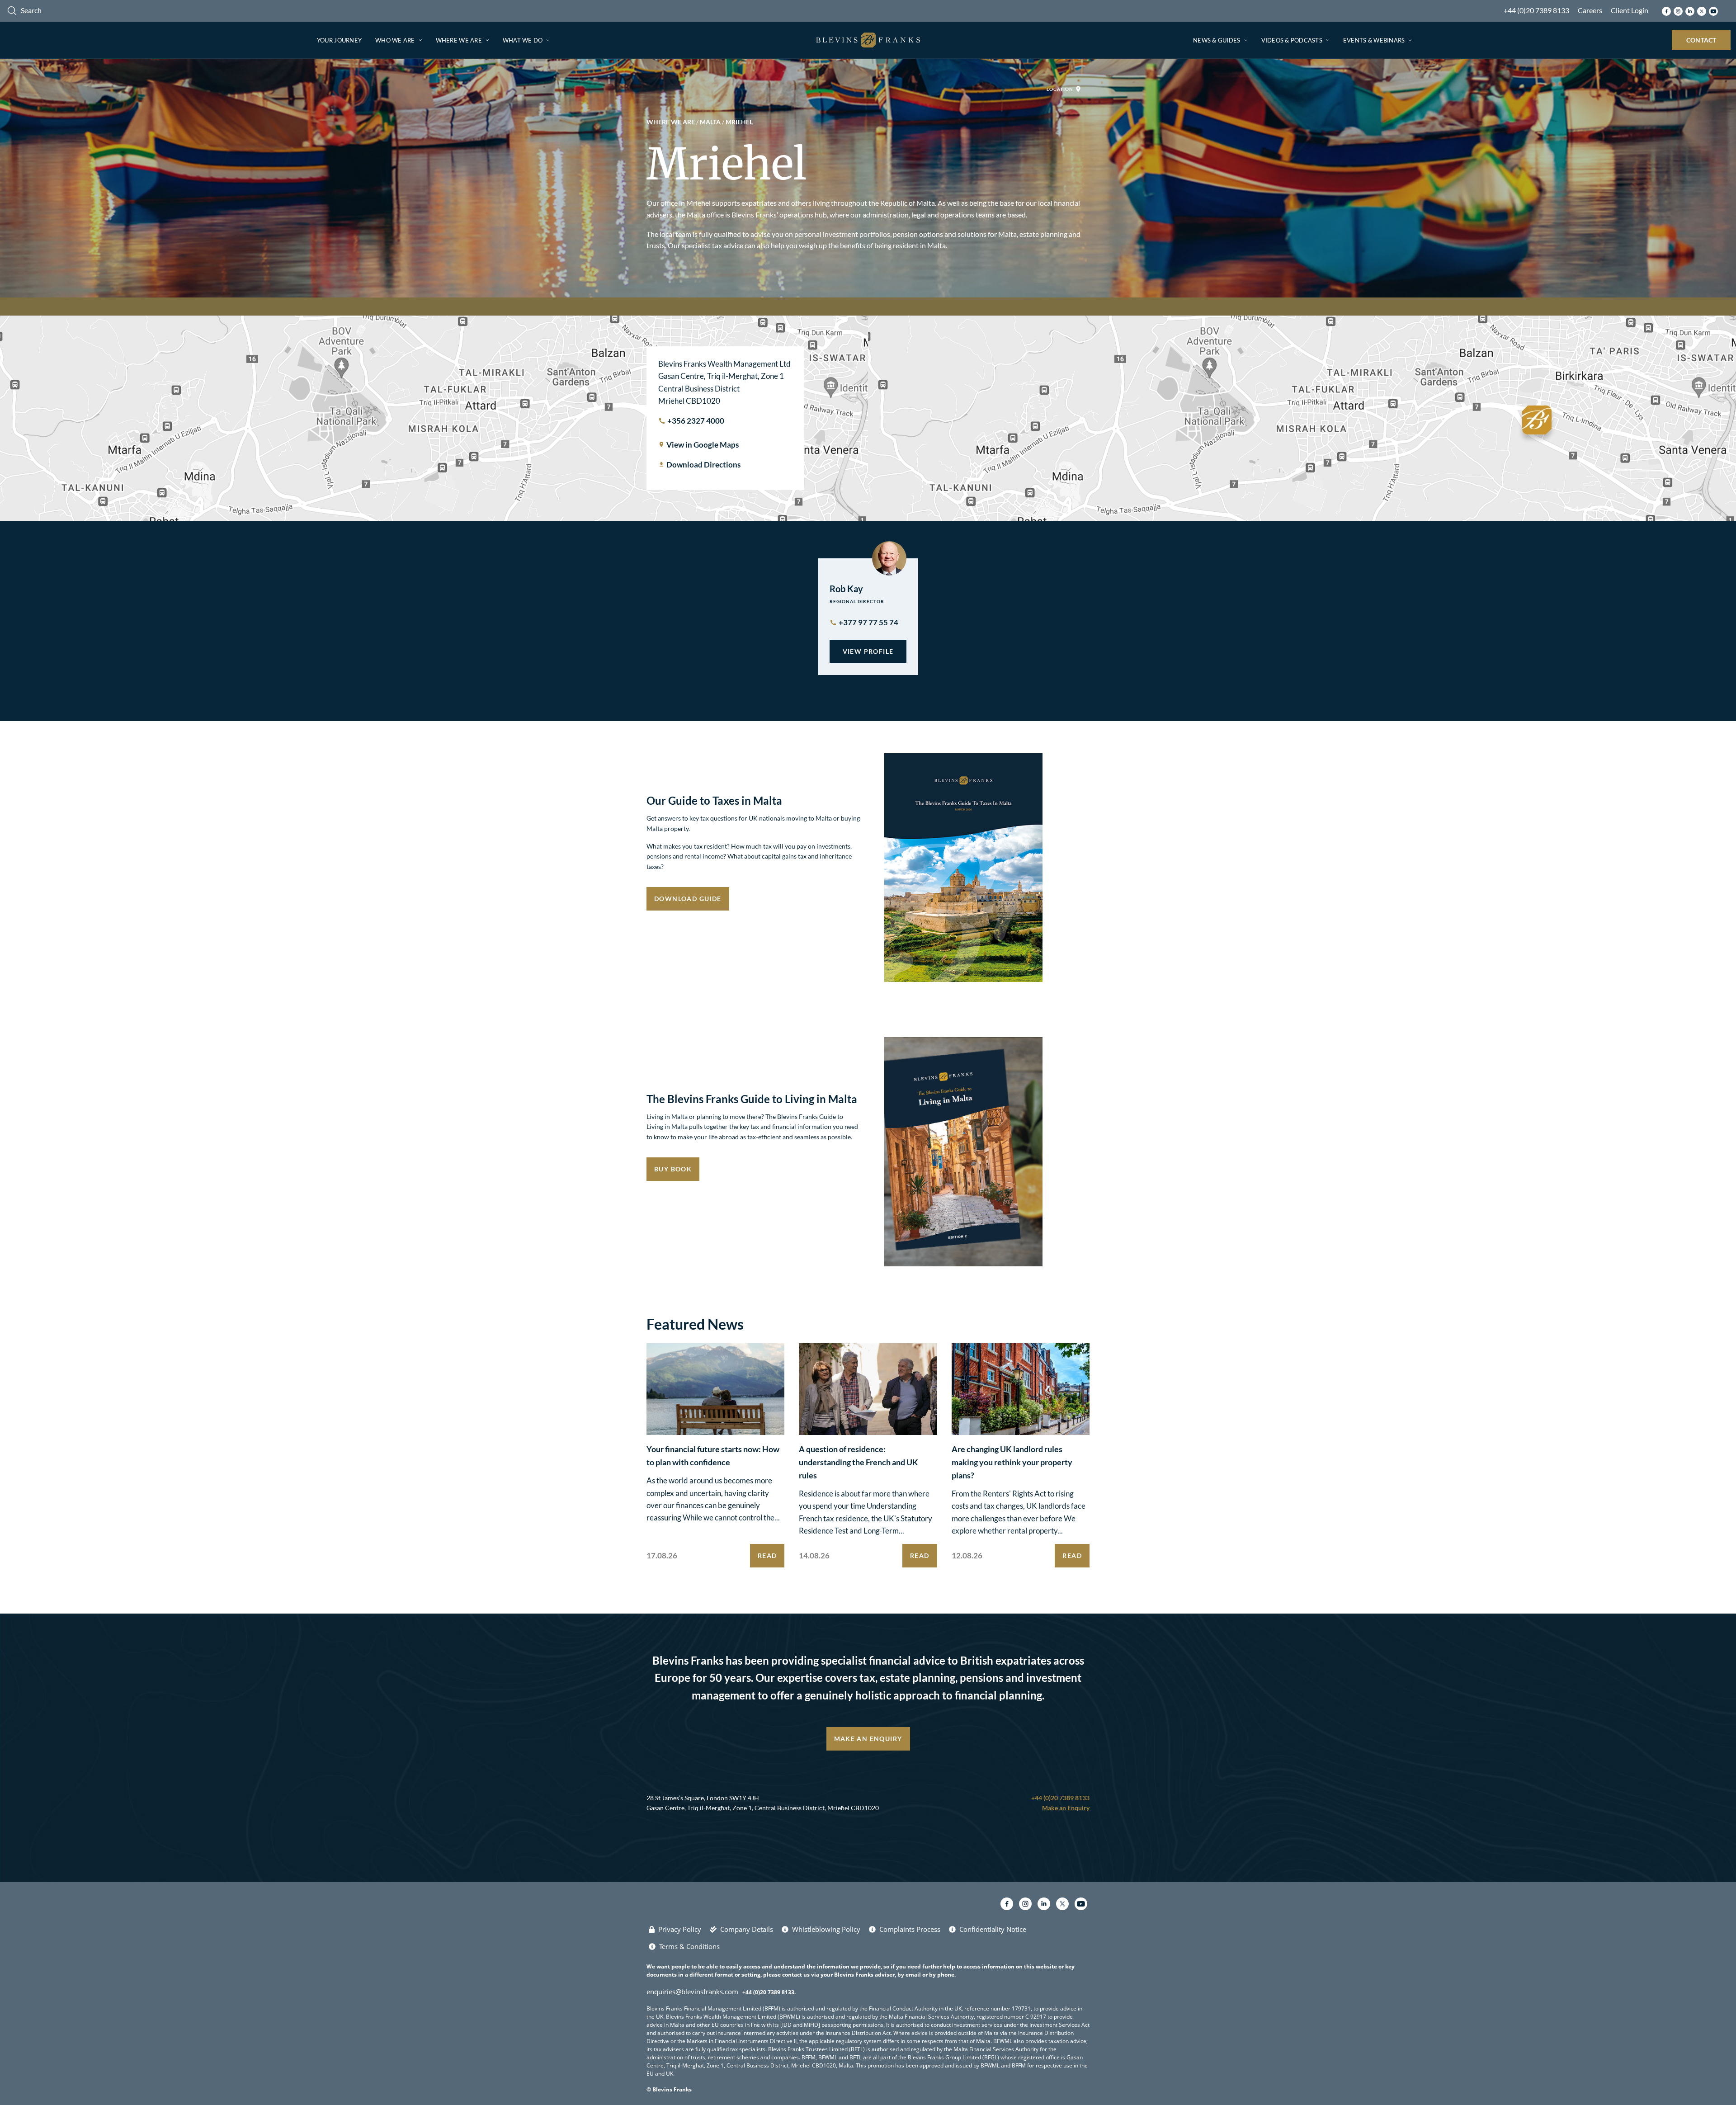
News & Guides (1217, 40)
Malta (710, 122)
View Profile (868, 651)
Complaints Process (910, 1929)
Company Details (747, 1929)
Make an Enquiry (868, 1739)
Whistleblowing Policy (826, 1929)
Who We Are (395, 40)
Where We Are (459, 40)
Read (767, 1555)
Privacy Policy (680, 1929)
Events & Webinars (1374, 40)
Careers (1590, 10)
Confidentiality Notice (993, 1929)
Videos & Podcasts (1292, 40)
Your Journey (339, 40)
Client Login (1630, 10)
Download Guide (688, 899)
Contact (1701, 40)
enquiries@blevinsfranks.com (692, 1992)
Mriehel (739, 122)
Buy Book (673, 1169)
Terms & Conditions (689, 1946)
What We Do (523, 40)
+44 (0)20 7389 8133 (1536, 10)
